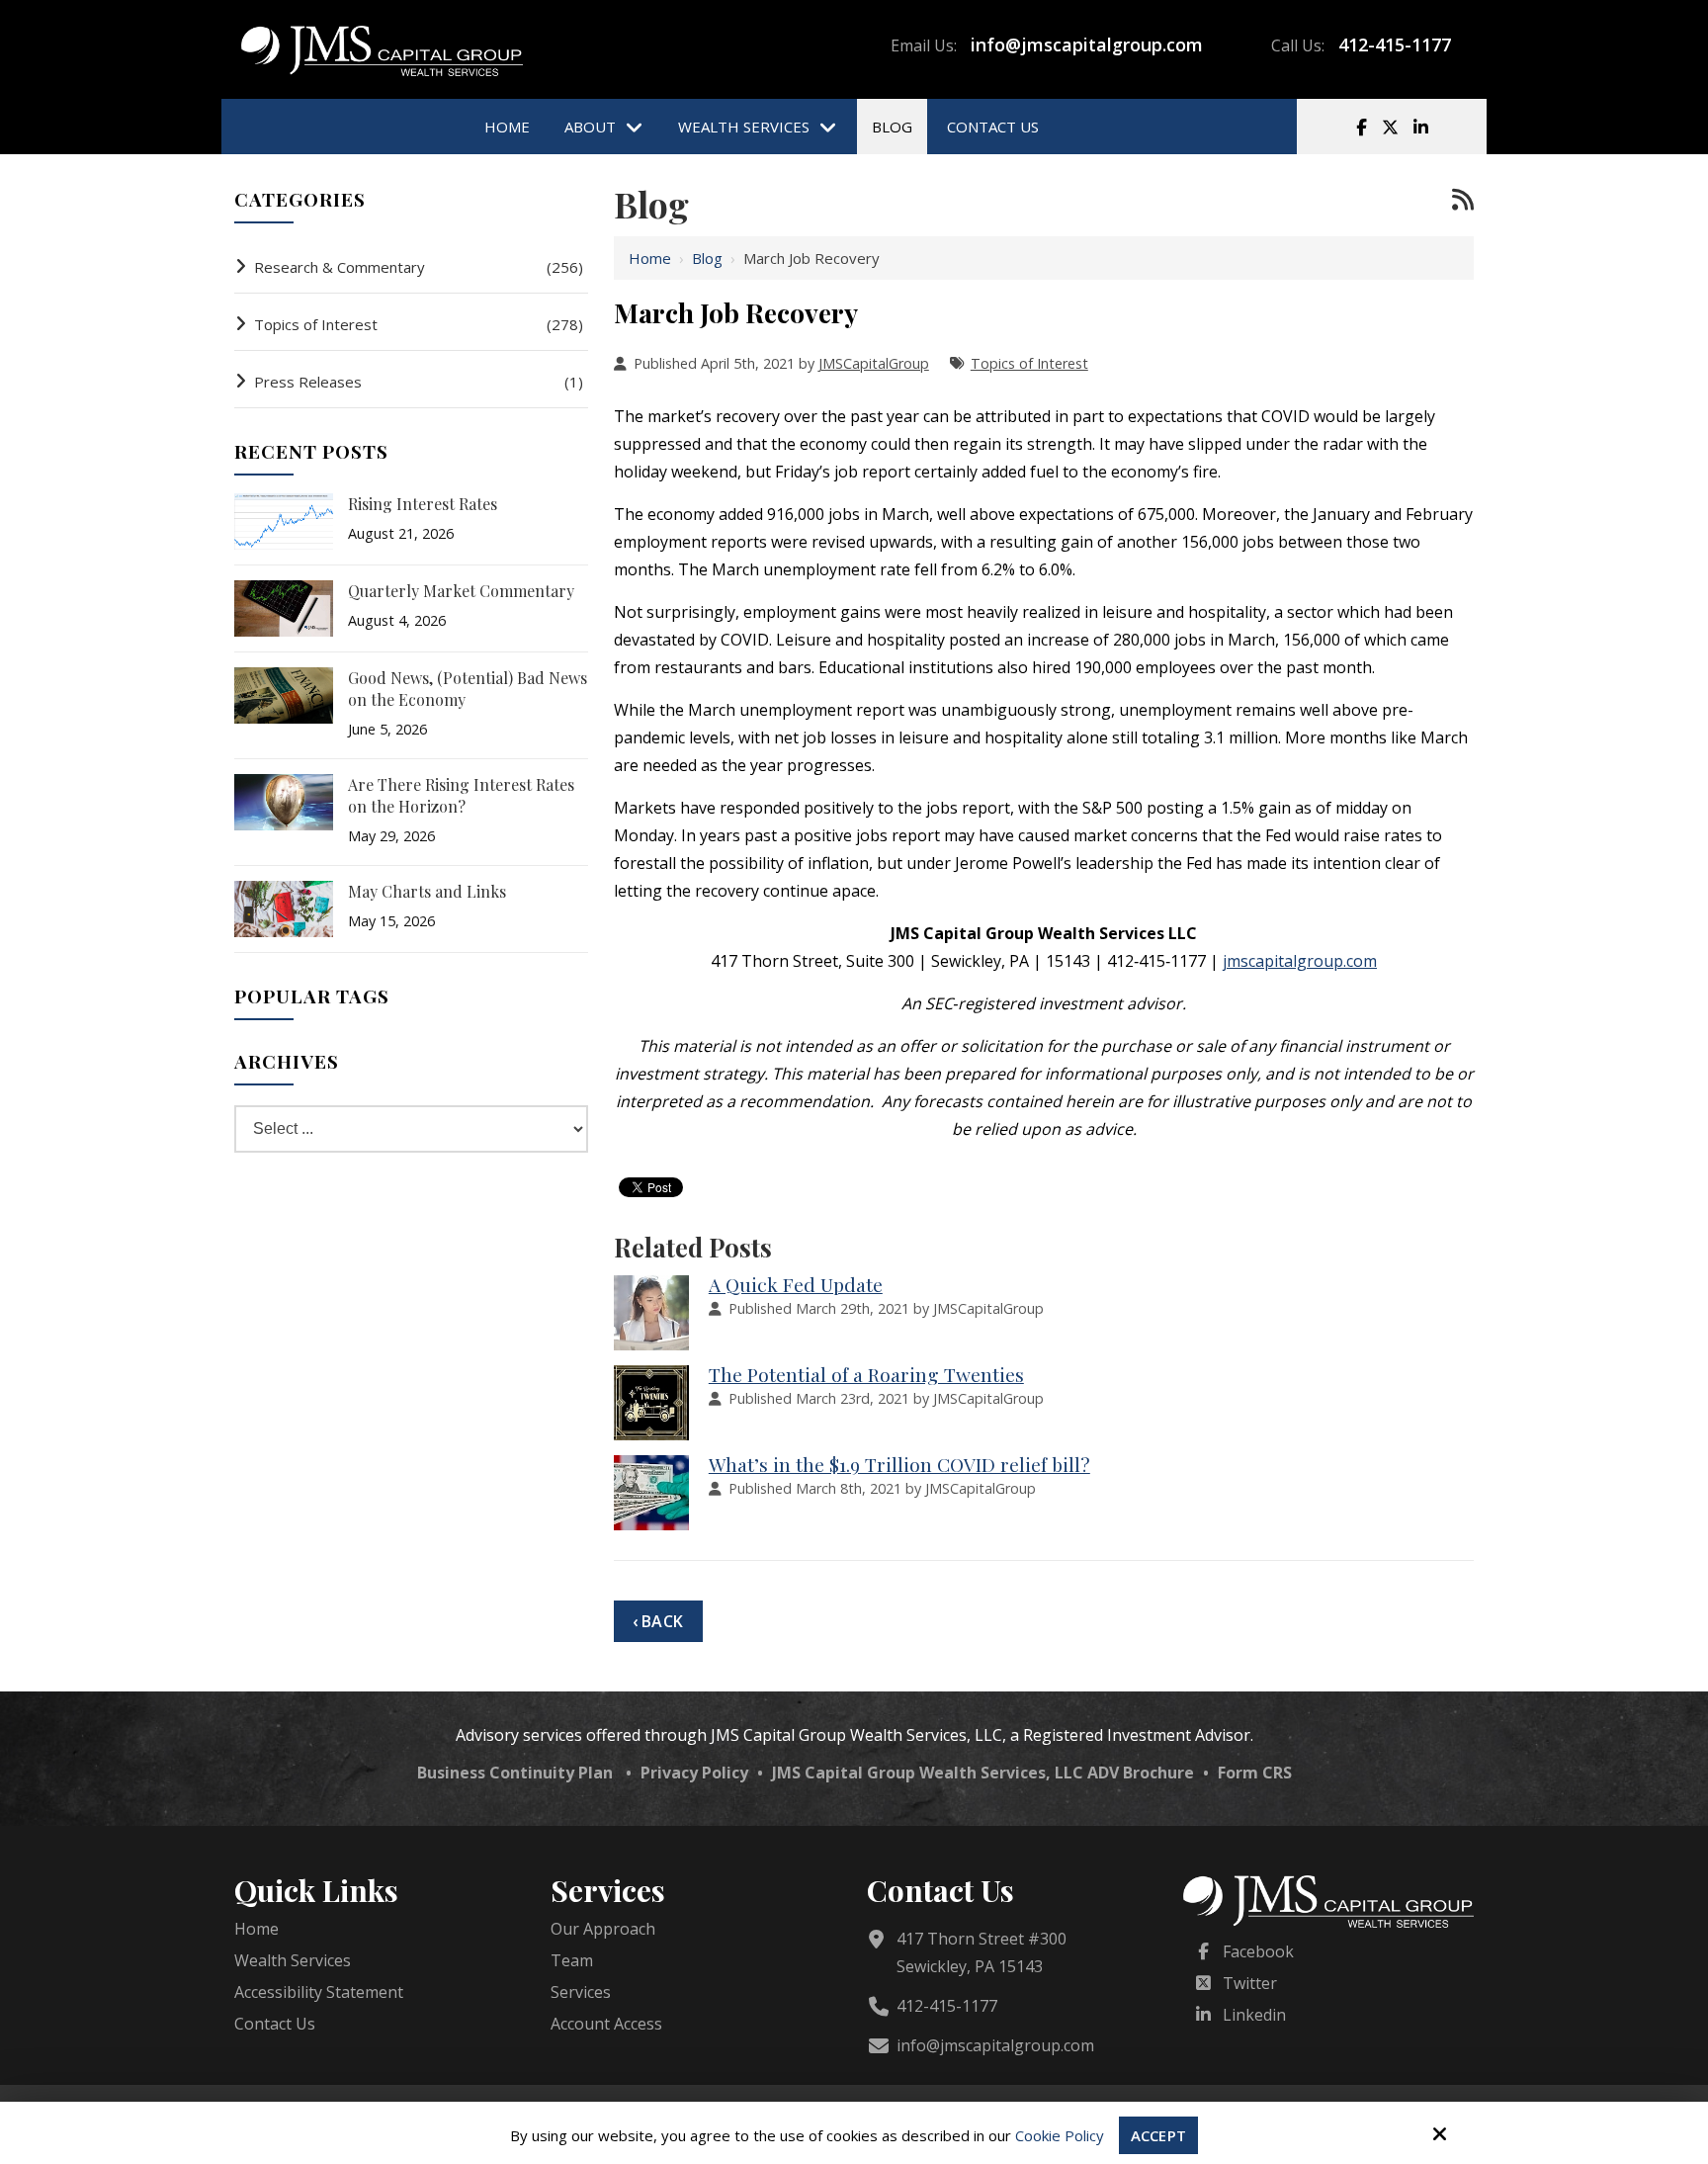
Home (650, 258)
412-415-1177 (1395, 44)
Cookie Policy (1060, 2135)
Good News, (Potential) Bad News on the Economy (468, 689)
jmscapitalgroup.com (1300, 961)
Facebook (1258, 1951)
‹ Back (658, 1621)
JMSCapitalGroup (874, 363)
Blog (707, 258)
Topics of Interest (1029, 363)
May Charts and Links (427, 891)
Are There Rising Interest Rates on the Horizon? (461, 795)
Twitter (1250, 1983)
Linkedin (1254, 2015)
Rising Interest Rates (423, 504)
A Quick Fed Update (796, 1284)
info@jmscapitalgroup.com (1087, 44)
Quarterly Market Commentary (461, 591)
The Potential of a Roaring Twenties (866, 1374)
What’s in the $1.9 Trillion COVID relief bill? (899, 1464)
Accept (1158, 2135)
